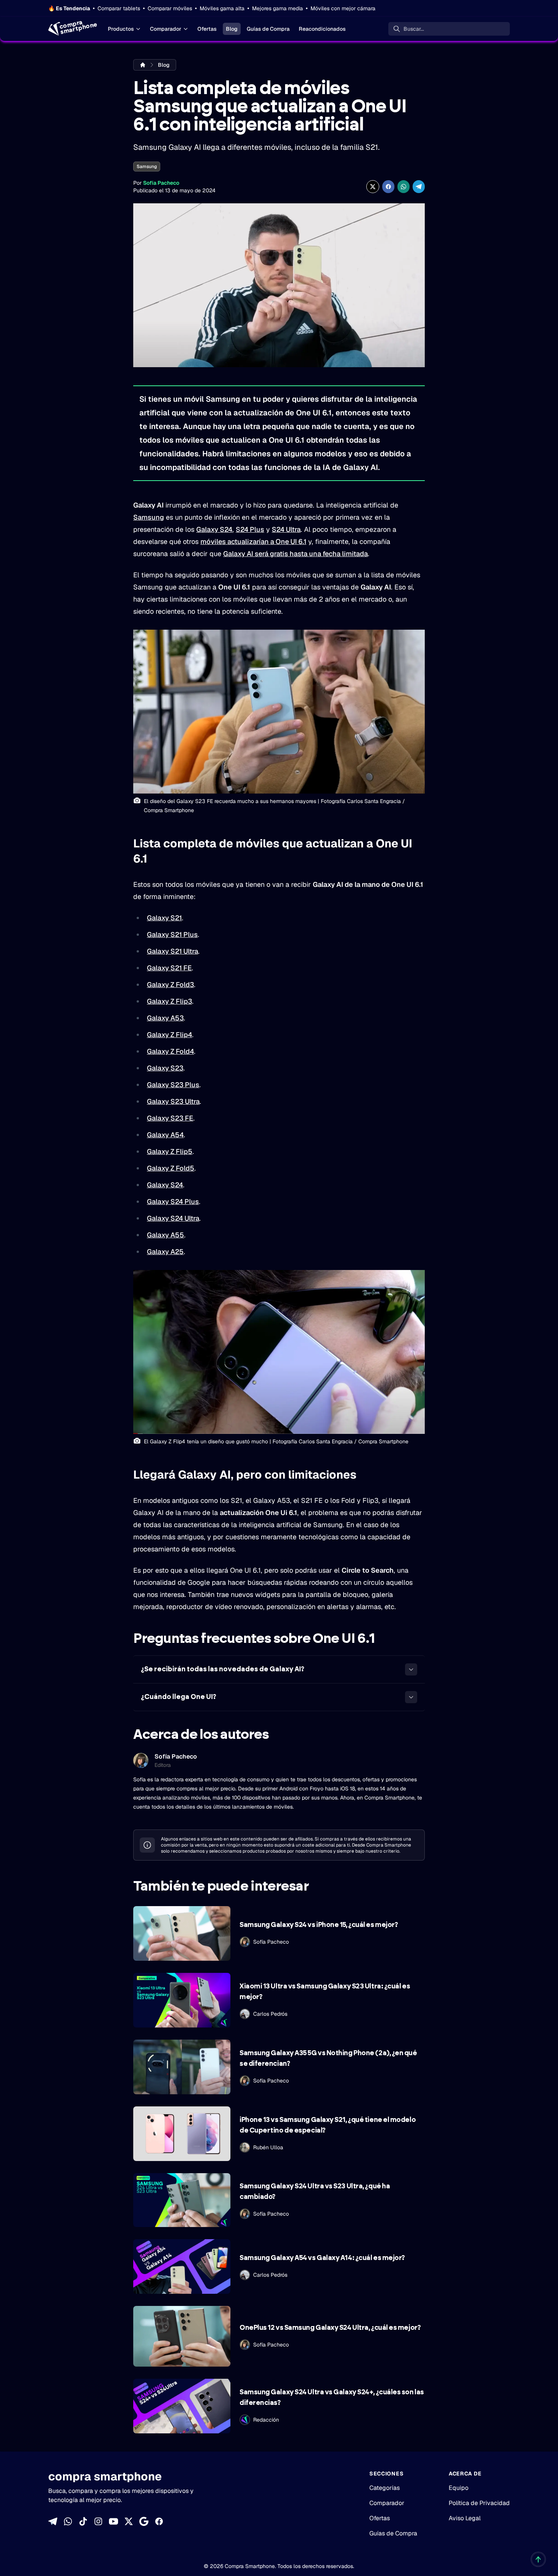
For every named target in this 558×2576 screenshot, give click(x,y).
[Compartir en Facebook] (388, 187)
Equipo (459, 2488)
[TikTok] (83, 2521)
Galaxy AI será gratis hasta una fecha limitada (296, 554)
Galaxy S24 (214, 529)
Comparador (166, 29)
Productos (121, 29)
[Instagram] (98, 2521)
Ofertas (207, 29)
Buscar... (414, 29)
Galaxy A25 (165, 1252)
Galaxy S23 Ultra (173, 1101)
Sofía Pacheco (161, 183)
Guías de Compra (268, 29)
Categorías (385, 2488)
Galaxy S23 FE (170, 1118)
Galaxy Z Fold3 (170, 985)
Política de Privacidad (479, 2503)
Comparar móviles (170, 8)
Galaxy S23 (165, 1068)
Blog (232, 29)
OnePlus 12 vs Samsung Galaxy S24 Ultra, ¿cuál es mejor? (330, 2328)
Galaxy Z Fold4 (170, 1051)
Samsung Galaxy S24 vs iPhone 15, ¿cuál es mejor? (319, 1925)
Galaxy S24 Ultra (173, 1218)
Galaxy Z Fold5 (171, 1168)
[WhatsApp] (68, 2521)
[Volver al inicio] (538, 2559)
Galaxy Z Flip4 (169, 1035)
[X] (129, 2521)
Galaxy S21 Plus (172, 934)
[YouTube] (113, 2521)
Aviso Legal (465, 2518)
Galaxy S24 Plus (173, 1202)
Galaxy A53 (165, 1018)
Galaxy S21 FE (169, 968)
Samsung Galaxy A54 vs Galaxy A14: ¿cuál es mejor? (322, 2258)
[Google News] (144, 2521)
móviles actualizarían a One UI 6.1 (253, 541)
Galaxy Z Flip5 (170, 1151)
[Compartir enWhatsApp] (404, 187)
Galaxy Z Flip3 (169, 1001)
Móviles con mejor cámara (343, 8)
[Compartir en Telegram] (419, 187)
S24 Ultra (286, 529)
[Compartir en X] (373, 187)
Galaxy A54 (165, 1135)
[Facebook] (159, 2521)
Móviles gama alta (222, 8)
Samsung (147, 167)
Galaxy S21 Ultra (173, 951)
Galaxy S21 (164, 918)
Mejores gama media (277, 8)
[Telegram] (53, 2521)
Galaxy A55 (166, 1235)
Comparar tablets (119, 8)
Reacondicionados (322, 29)
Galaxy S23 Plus (173, 1085)
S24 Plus (250, 529)
